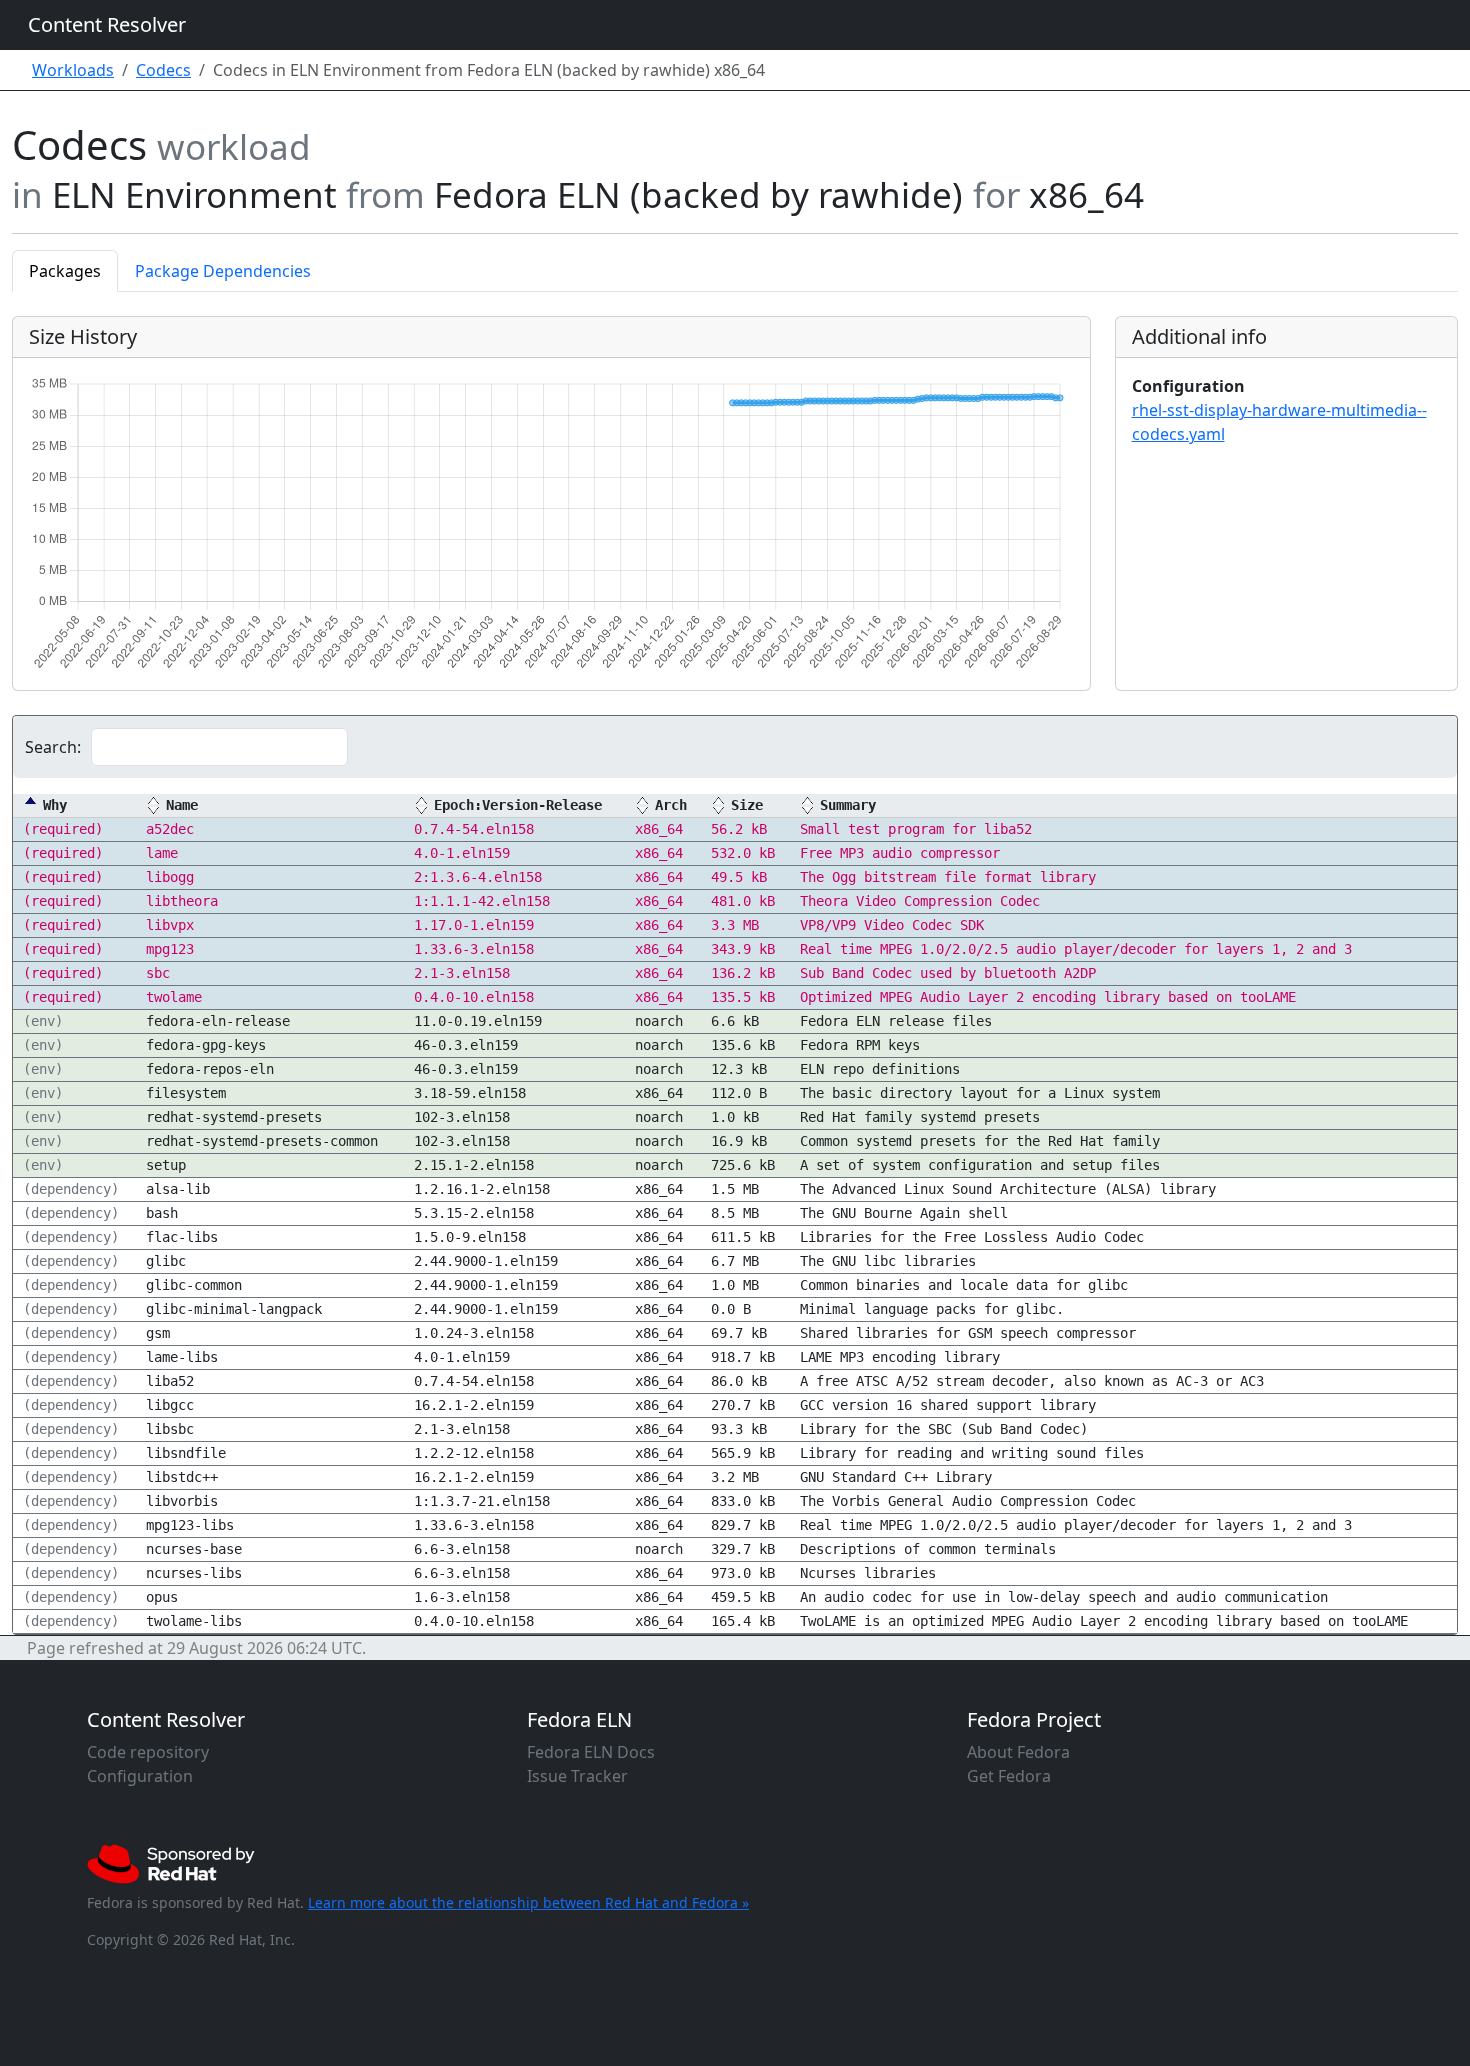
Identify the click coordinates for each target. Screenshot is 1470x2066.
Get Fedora (1009, 1776)
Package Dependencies (223, 271)
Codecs (163, 70)
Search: (53, 747)
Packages (65, 271)
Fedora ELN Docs (591, 1752)
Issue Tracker (577, 1776)
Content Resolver (107, 24)
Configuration (140, 1776)
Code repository (148, 1752)
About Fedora (1018, 1752)
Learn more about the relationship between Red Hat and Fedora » (528, 1902)
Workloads (73, 70)
